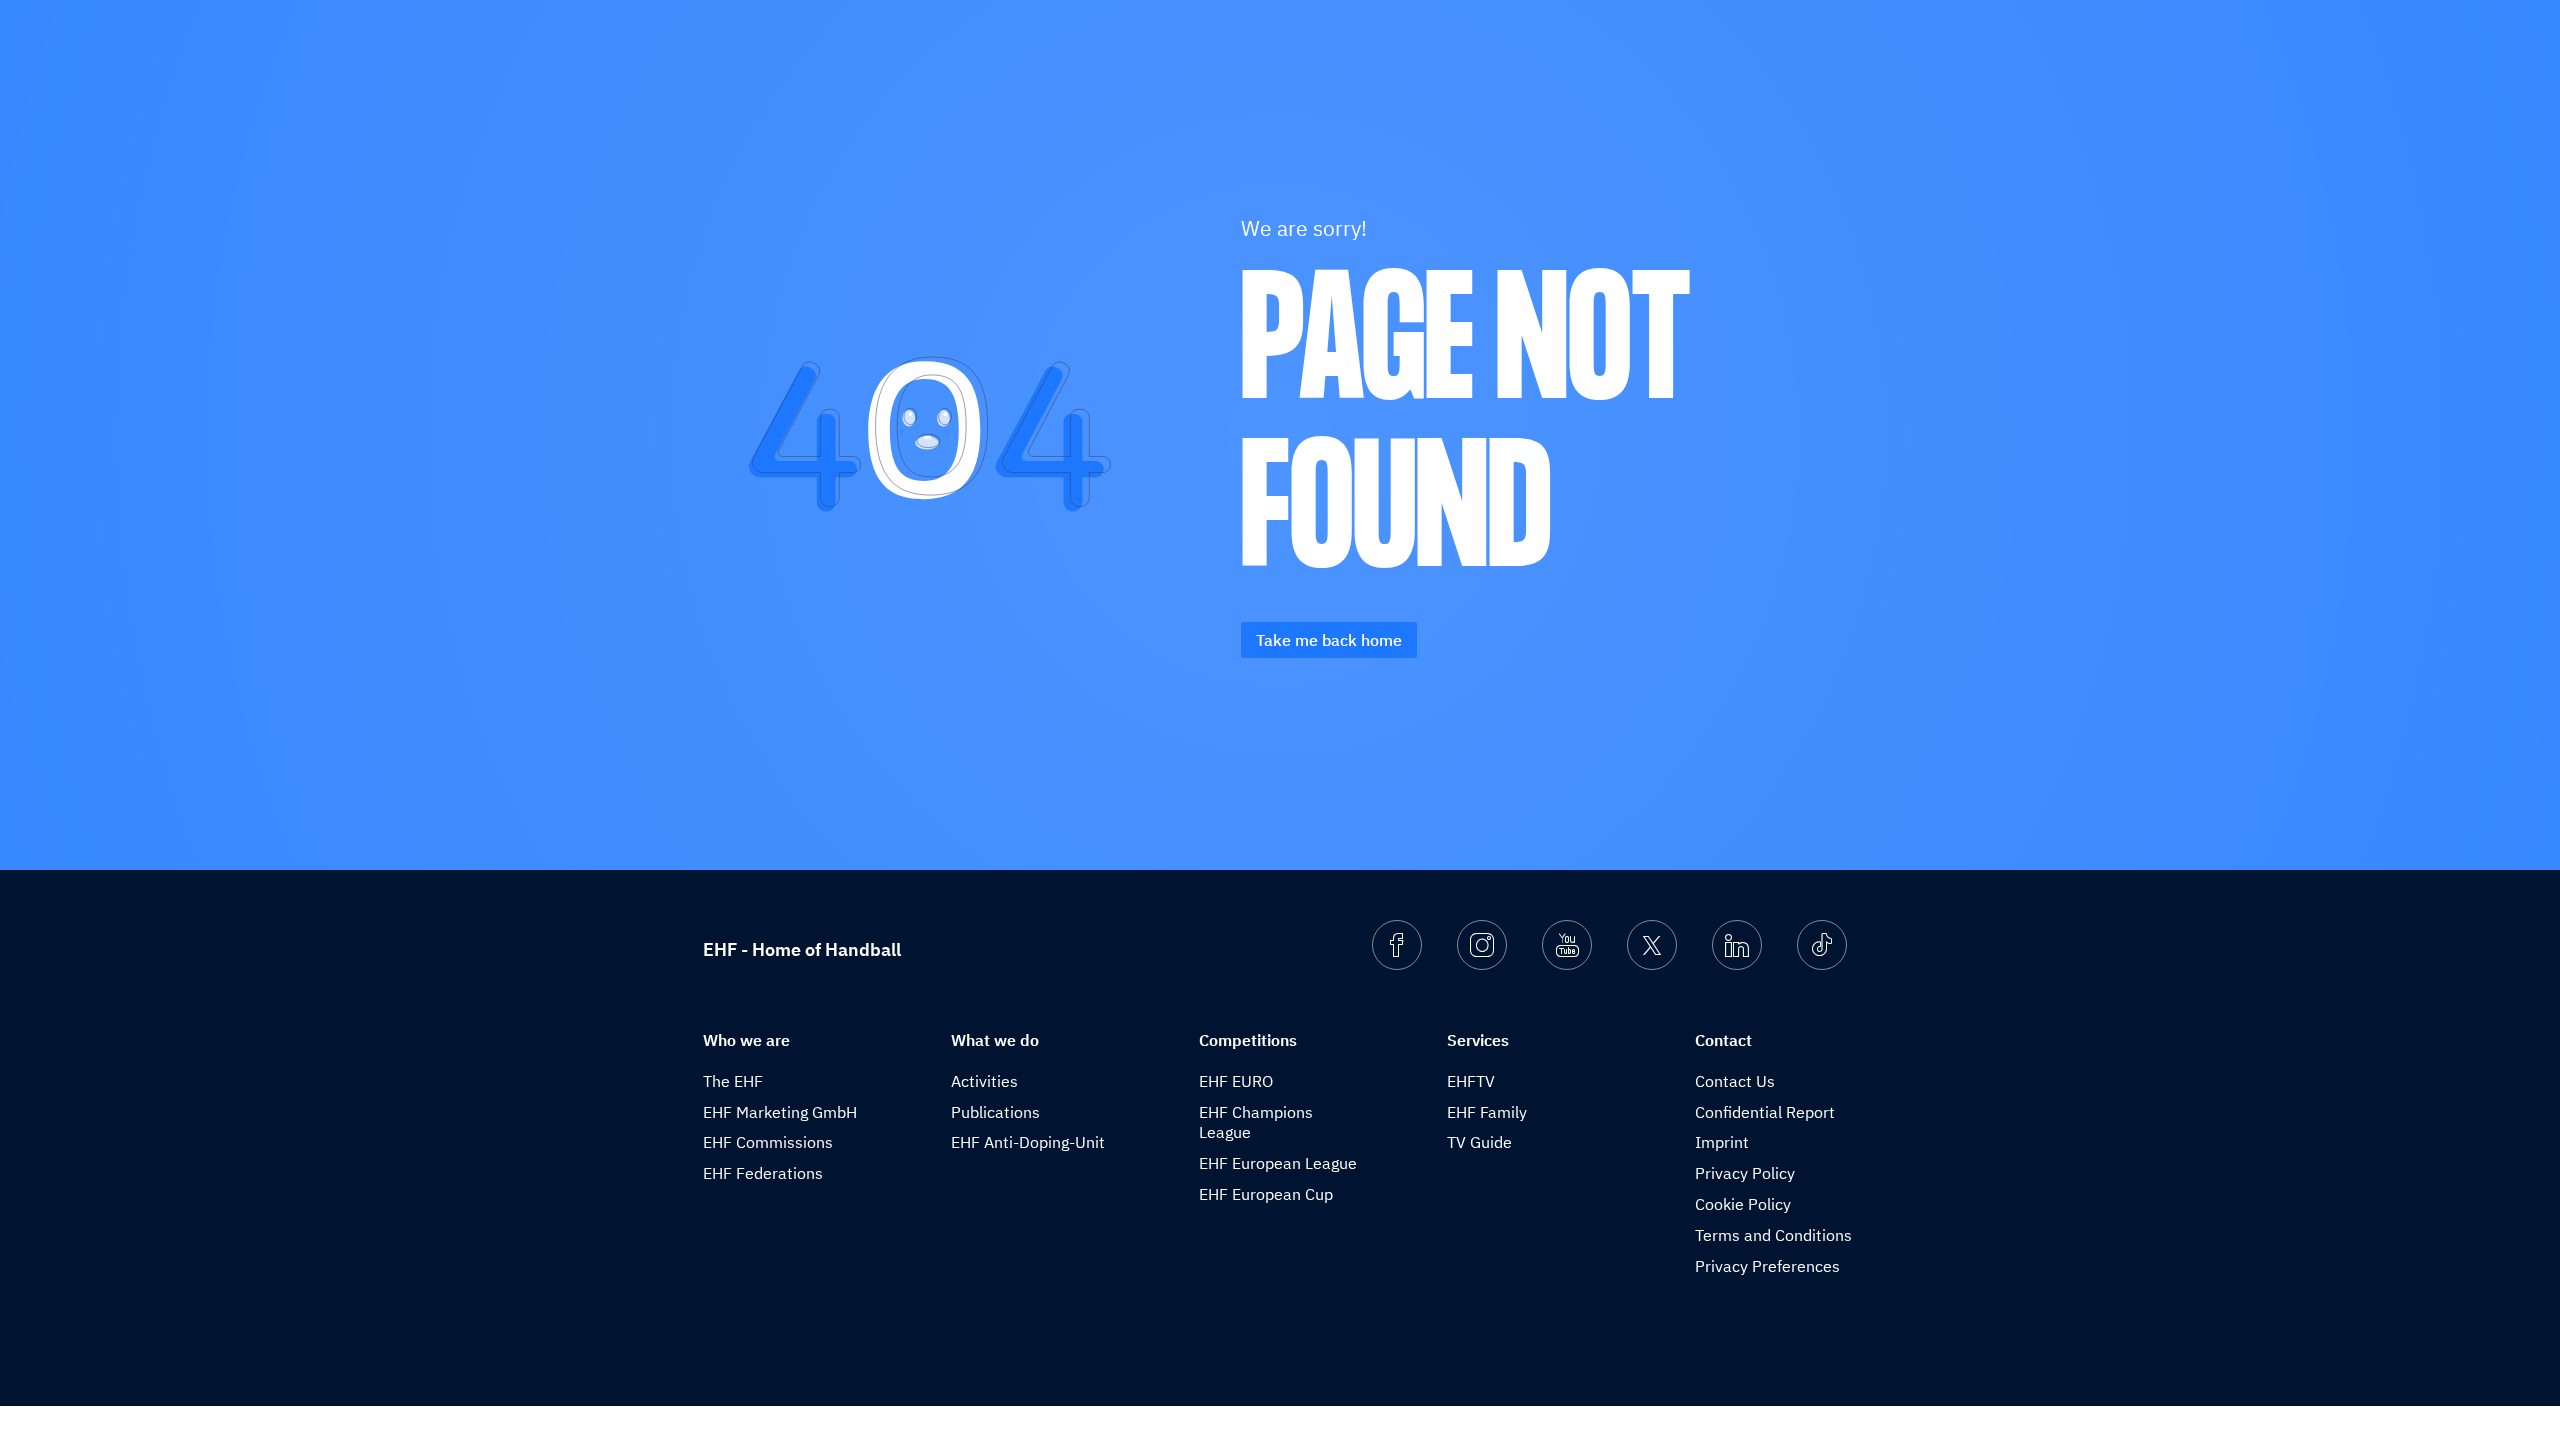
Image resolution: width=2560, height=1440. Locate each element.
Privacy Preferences (1767, 1266)
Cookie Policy (1743, 1204)
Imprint (1722, 1142)
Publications (995, 1112)
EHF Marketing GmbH (780, 1112)
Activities (984, 1081)
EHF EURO (1236, 1081)
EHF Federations (763, 1173)
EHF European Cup (1266, 1194)
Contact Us (1735, 1081)
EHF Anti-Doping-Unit (1028, 1142)
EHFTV (1471, 1081)
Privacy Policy (1745, 1173)
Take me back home (1329, 640)
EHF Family (1487, 1112)
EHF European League (1278, 1163)
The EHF (733, 1081)
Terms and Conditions (1773, 1235)
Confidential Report (1765, 1112)
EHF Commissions (768, 1142)
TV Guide (1479, 1142)
